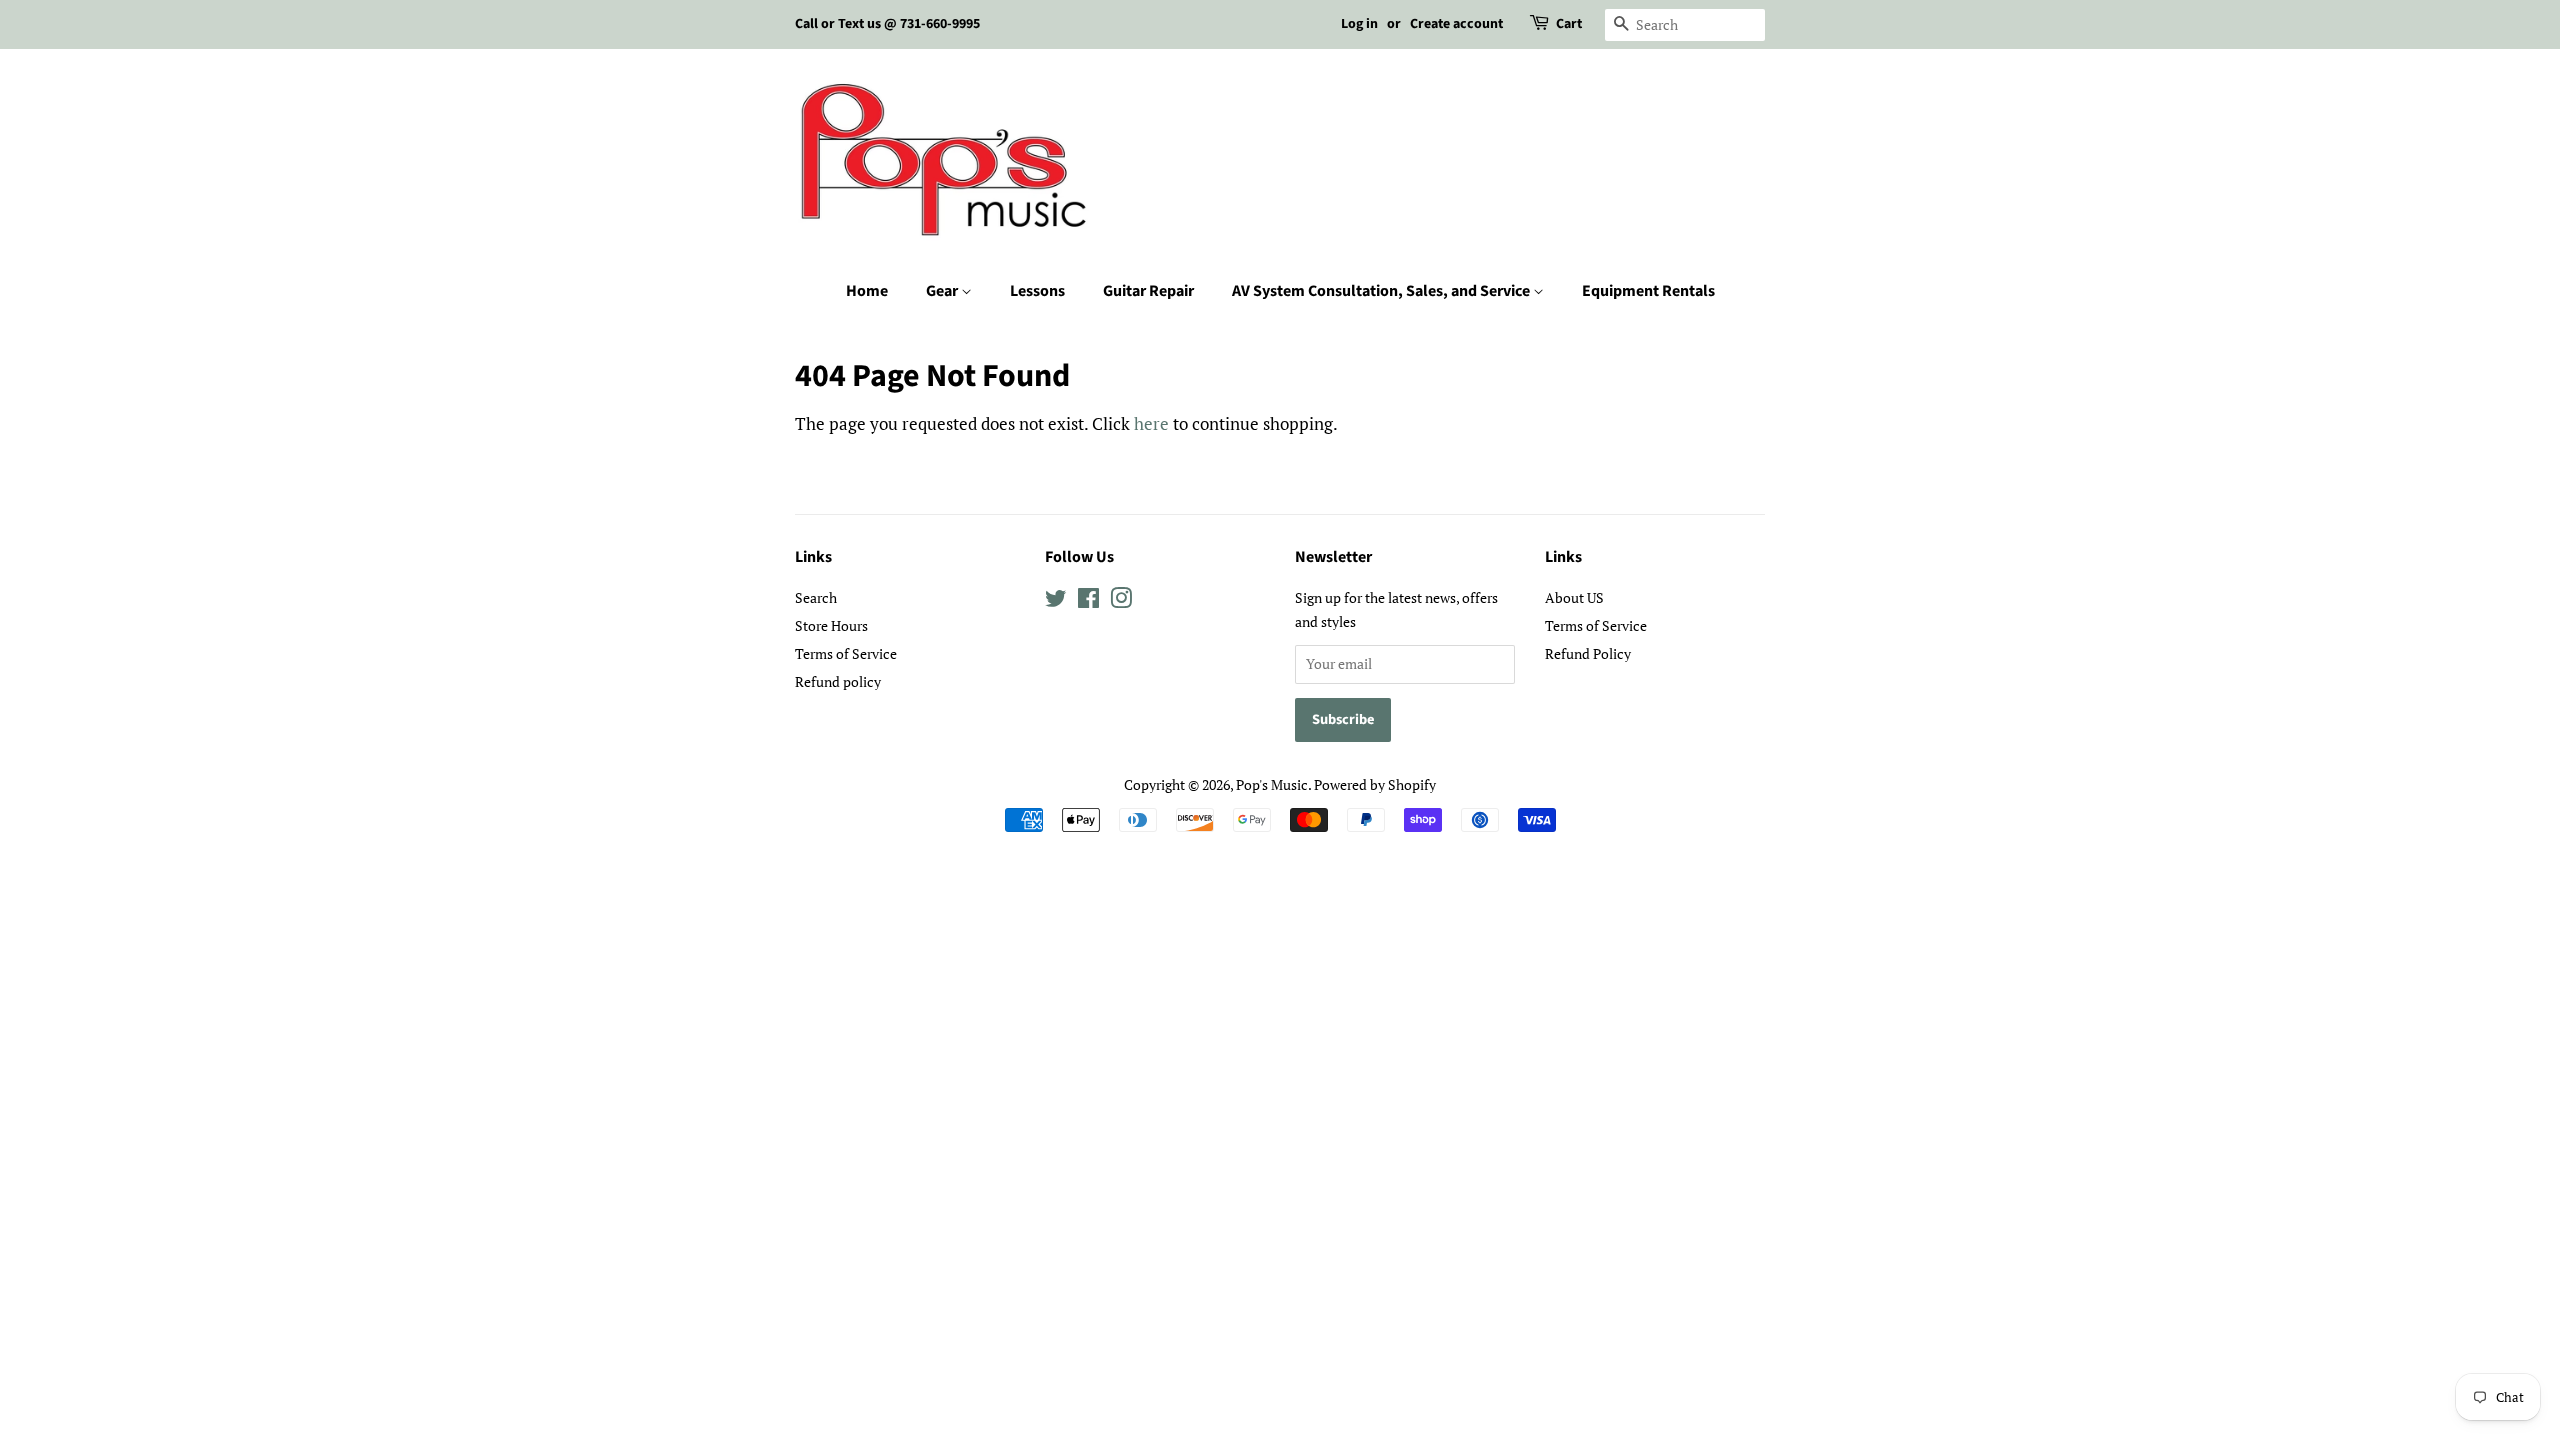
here (1151, 423)
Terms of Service (846, 653)
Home (867, 291)
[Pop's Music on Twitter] (1056, 601)
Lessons (1037, 291)
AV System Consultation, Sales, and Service (1382, 291)
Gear (943, 291)
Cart (1569, 24)
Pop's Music (1272, 784)
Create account (1456, 24)
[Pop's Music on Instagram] (1121, 601)
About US (1574, 597)
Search (816, 597)
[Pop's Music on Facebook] (1088, 601)
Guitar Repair (1148, 291)
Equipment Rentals (1648, 291)
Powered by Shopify (1375, 784)
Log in (1359, 24)
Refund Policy (1588, 653)
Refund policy (838, 681)
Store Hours (831, 625)
